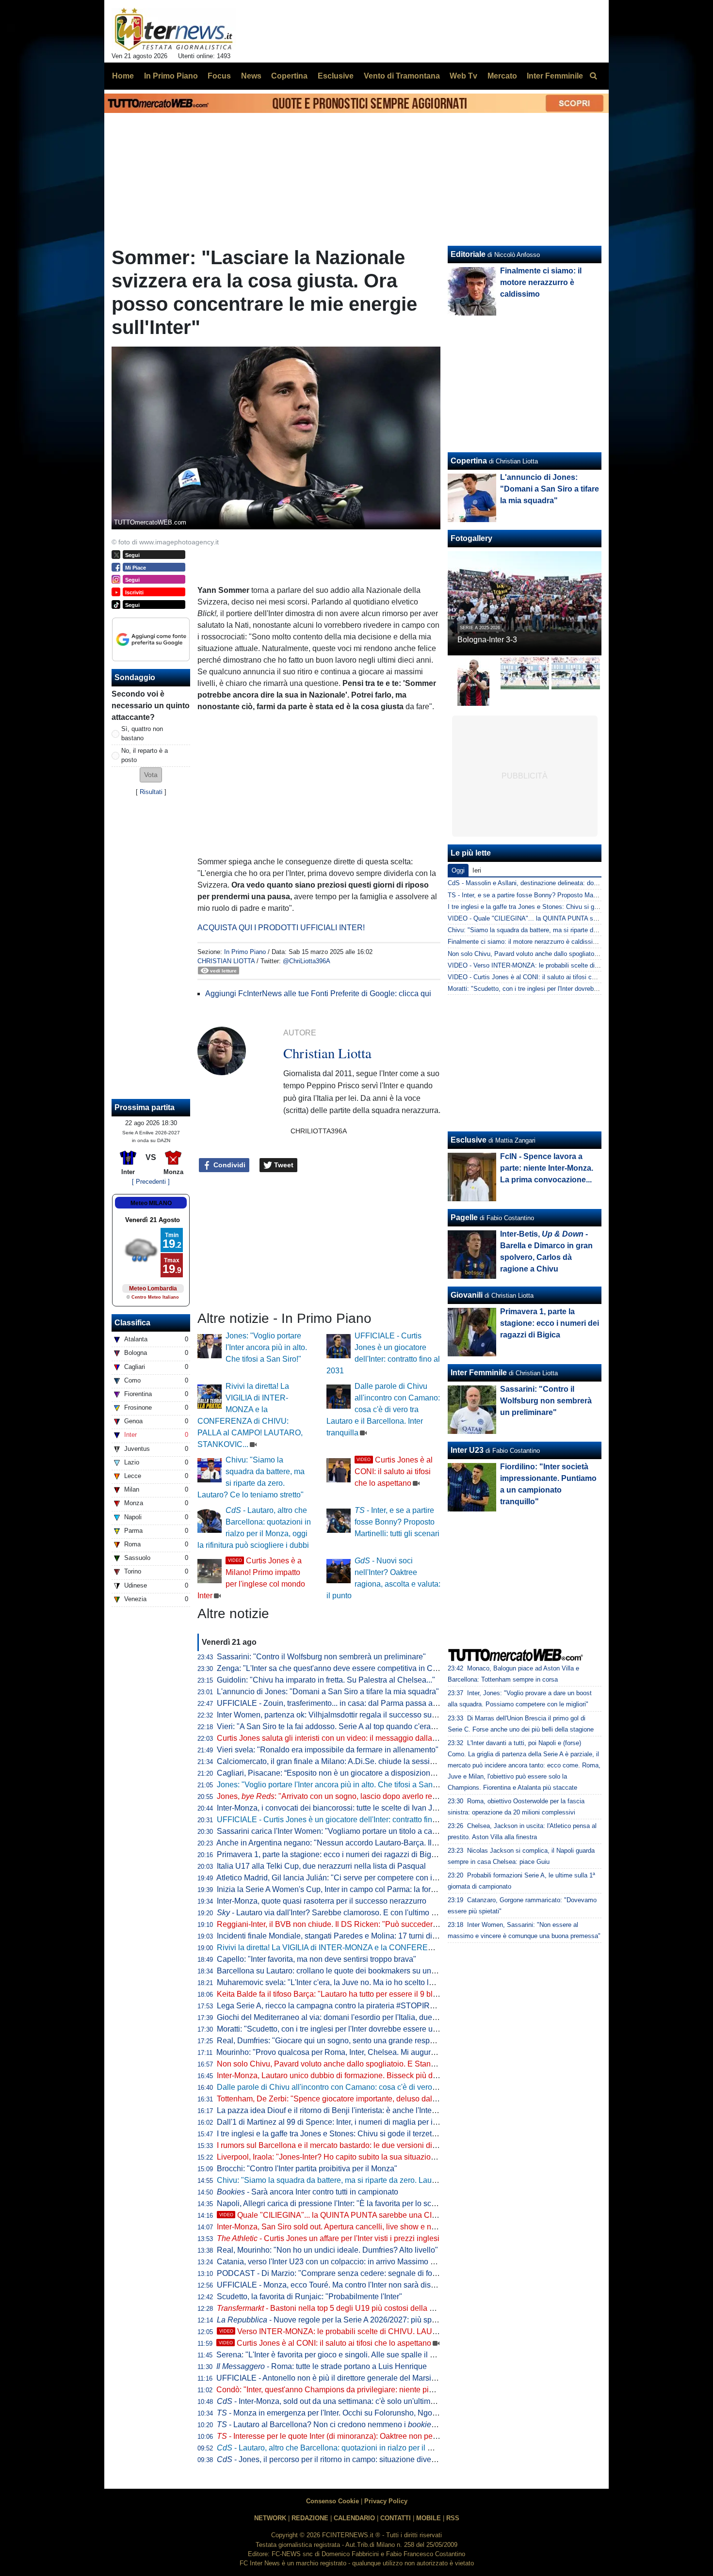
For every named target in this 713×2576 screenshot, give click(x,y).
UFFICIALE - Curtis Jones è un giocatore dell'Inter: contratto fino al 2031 (340, 1820)
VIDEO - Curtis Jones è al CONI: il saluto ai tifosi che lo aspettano (541, 977)
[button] (151, 775)
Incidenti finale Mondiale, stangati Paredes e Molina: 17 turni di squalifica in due (354, 1936)
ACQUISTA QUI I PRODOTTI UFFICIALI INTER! (281, 928)
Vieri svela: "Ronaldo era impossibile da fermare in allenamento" (328, 1750)
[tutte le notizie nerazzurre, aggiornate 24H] (174, 30)
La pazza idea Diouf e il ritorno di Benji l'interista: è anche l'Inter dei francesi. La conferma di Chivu (385, 2110)
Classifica (132, 1323)
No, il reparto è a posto (145, 755)
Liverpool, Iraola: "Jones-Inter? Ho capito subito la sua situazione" (330, 2157)
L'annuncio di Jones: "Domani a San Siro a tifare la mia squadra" (328, 1692)
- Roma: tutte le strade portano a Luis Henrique (322, 2366)
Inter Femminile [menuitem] (555, 76)
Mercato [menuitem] (502, 76)
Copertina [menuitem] (289, 76)
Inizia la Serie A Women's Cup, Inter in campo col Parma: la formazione (339, 1889)
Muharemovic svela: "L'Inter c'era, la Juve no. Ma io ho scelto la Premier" (341, 1982)
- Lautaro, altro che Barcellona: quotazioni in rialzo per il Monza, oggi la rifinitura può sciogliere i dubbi (400, 2448)
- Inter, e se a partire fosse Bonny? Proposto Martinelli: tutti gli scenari (397, 1522)
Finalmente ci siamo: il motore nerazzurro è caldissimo (541, 282)
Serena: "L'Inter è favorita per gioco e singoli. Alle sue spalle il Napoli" (336, 2355)
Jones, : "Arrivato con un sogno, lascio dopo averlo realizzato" (339, 1796)
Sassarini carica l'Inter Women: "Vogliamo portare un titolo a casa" (330, 1831)
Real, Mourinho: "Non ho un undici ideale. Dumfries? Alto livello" (327, 2250)
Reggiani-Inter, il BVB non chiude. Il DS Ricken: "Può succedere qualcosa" (345, 1924)
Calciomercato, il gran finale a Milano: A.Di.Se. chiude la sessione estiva (341, 1761)
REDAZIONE (310, 2518)
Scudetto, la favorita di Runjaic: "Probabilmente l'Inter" (309, 2297)
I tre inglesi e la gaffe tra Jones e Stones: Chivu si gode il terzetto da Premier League (361, 2134)
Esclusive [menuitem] (336, 76)
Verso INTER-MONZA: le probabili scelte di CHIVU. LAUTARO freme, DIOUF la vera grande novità (398, 2331)
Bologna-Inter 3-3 (487, 640)
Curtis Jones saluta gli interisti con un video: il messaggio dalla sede (334, 1738)
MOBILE (429, 2518)
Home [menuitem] (123, 76)
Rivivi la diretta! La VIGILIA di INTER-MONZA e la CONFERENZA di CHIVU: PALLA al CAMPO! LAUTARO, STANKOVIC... (429, 1948)
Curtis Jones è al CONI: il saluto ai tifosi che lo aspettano (394, 1471)
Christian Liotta (226, 961)
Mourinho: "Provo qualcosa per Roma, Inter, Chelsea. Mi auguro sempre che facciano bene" (373, 2052)
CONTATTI (396, 2518)
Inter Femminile (479, 1373)
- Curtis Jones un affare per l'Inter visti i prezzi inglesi (328, 2238)
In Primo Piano (245, 952)
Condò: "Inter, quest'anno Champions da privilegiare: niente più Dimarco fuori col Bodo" (366, 2390)
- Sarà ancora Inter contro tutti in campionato (308, 2192)
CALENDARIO (354, 2518)
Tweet (283, 1165)
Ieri (477, 870)
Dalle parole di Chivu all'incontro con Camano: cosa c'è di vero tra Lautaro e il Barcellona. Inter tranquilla (383, 1409)
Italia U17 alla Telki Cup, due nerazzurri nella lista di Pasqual (321, 1866)
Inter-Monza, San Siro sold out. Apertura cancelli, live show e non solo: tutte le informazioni (372, 2227)
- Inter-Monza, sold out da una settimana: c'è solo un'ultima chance (339, 2401)
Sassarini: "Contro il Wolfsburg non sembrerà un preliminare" (321, 1657)
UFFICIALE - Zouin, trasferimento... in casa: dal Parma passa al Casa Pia (343, 1703)
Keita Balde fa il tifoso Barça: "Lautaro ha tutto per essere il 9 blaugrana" (340, 1994)
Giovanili (467, 1295)
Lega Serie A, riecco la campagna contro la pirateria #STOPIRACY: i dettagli (348, 2006)
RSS (453, 2518)
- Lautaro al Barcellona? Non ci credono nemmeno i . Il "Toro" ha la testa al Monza (377, 2425)
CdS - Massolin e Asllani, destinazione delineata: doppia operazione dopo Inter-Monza (568, 883)
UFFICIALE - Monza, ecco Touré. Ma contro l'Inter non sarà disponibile (338, 2285)
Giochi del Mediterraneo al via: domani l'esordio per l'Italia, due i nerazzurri (345, 2017)
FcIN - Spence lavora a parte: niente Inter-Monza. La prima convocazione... (547, 1168)
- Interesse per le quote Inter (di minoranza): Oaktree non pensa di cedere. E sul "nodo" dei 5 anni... (392, 2436)
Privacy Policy (386, 2501)
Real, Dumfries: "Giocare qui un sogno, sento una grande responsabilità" (341, 2041)
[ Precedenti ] (151, 1182)
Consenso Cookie (332, 2501)
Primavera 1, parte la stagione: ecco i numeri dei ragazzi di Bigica (329, 1854)
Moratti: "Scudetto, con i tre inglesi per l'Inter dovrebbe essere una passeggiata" (353, 2029)
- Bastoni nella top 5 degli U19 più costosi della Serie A (336, 2308)
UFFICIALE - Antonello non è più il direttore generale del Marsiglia (330, 2378)
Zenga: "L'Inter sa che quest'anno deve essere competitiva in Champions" (343, 1668)
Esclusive (469, 1140)
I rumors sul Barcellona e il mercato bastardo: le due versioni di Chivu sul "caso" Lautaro (368, 2145)
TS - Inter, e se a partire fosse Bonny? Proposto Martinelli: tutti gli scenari (551, 895)
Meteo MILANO (151, 1203)
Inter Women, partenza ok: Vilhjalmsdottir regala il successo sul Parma (338, 1715)
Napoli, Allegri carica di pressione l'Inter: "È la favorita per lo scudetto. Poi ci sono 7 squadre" (375, 2203)
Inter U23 (467, 1450)
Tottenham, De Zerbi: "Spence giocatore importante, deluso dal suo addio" (344, 2099)
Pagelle (464, 1217)
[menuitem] (593, 76)
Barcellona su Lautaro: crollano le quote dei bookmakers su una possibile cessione (359, 1971)
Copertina (469, 461)
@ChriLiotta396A (307, 961)
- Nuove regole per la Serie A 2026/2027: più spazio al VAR (345, 2320)
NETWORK (270, 2518)
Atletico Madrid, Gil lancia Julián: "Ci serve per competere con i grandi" (338, 1878)
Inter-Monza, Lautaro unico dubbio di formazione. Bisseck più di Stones (339, 2075)
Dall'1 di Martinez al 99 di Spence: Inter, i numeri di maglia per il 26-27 (337, 2122)
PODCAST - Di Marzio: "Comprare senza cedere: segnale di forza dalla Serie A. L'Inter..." (369, 2273)
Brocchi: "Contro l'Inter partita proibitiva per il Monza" (307, 2169)
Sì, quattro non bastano (142, 733)
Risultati (151, 792)
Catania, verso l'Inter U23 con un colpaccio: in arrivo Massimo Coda (333, 2262)
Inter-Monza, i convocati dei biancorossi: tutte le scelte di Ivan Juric (331, 1808)
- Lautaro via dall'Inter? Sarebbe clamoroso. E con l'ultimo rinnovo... (340, 1913)
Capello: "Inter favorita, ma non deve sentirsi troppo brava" (316, 1959)
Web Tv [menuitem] (463, 76)
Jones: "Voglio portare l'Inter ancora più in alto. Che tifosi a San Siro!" (266, 1347)
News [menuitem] (251, 76)
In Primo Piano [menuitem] (171, 76)
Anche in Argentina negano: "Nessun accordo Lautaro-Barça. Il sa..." (342, 1843)
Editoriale (468, 254)
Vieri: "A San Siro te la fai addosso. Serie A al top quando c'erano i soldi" (341, 1726)
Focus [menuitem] (219, 76)
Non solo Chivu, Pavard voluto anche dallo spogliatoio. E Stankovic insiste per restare (364, 2064)
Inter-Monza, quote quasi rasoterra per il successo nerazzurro (322, 1901)
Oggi (458, 870)
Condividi (228, 1165)
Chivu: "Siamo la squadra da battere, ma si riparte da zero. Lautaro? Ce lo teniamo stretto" (371, 2180)
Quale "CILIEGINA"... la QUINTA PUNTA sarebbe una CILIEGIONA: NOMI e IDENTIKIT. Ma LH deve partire (413, 2215)
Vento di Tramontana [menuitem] (402, 76)
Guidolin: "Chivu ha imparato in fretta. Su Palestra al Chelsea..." (326, 1680)
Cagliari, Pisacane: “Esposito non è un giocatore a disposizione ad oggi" (341, 1773)
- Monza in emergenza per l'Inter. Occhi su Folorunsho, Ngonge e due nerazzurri (360, 2413)
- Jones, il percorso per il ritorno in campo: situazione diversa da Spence (349, 2459)
